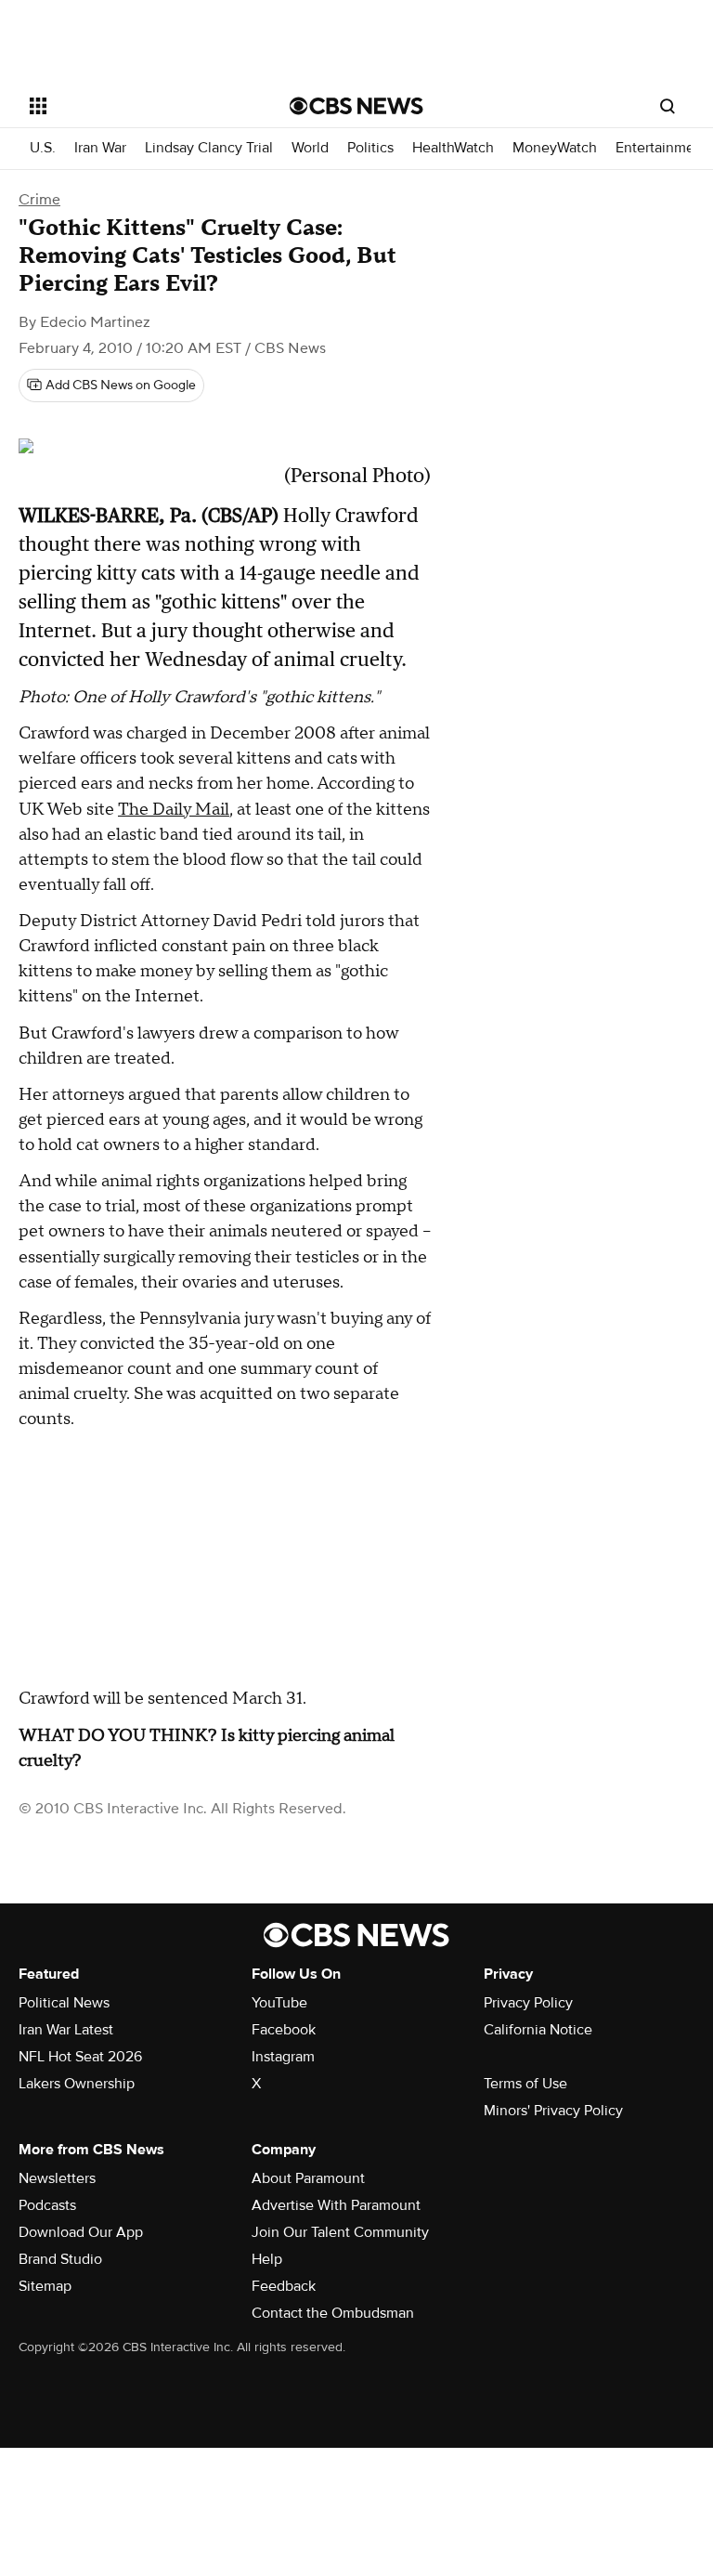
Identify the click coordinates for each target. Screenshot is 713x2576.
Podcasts (47, 2205)
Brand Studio (60, 2259)
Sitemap (45, 2286)
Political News (64, 2003)
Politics (370, 148)
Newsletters (57, 2178)
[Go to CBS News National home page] (356, 106)
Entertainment (661, 148)
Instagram (283, 2057)
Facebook (284, 2030)
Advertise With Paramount (336, 2205)
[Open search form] (668, 106)
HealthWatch (453, 148)
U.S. (43, 148)
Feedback (284, 2286)
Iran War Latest (66, 2030)
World (310, 148)
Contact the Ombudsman (333, 2313)
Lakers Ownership (77, 2084)
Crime (39, 200)
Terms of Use (525, 2084)
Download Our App (81, 2232)
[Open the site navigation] (139, 106)
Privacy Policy (528, 2003)
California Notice (538, 2030)
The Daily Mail (174, 810)
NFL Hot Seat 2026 (80, 2057)
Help (267, 2259)
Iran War (100, 148)
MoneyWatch (555, 148)
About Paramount (308, 2178)
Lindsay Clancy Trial (209, 148)
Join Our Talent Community (340, 2232)
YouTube (279, 2003)
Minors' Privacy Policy (553, 2111)
